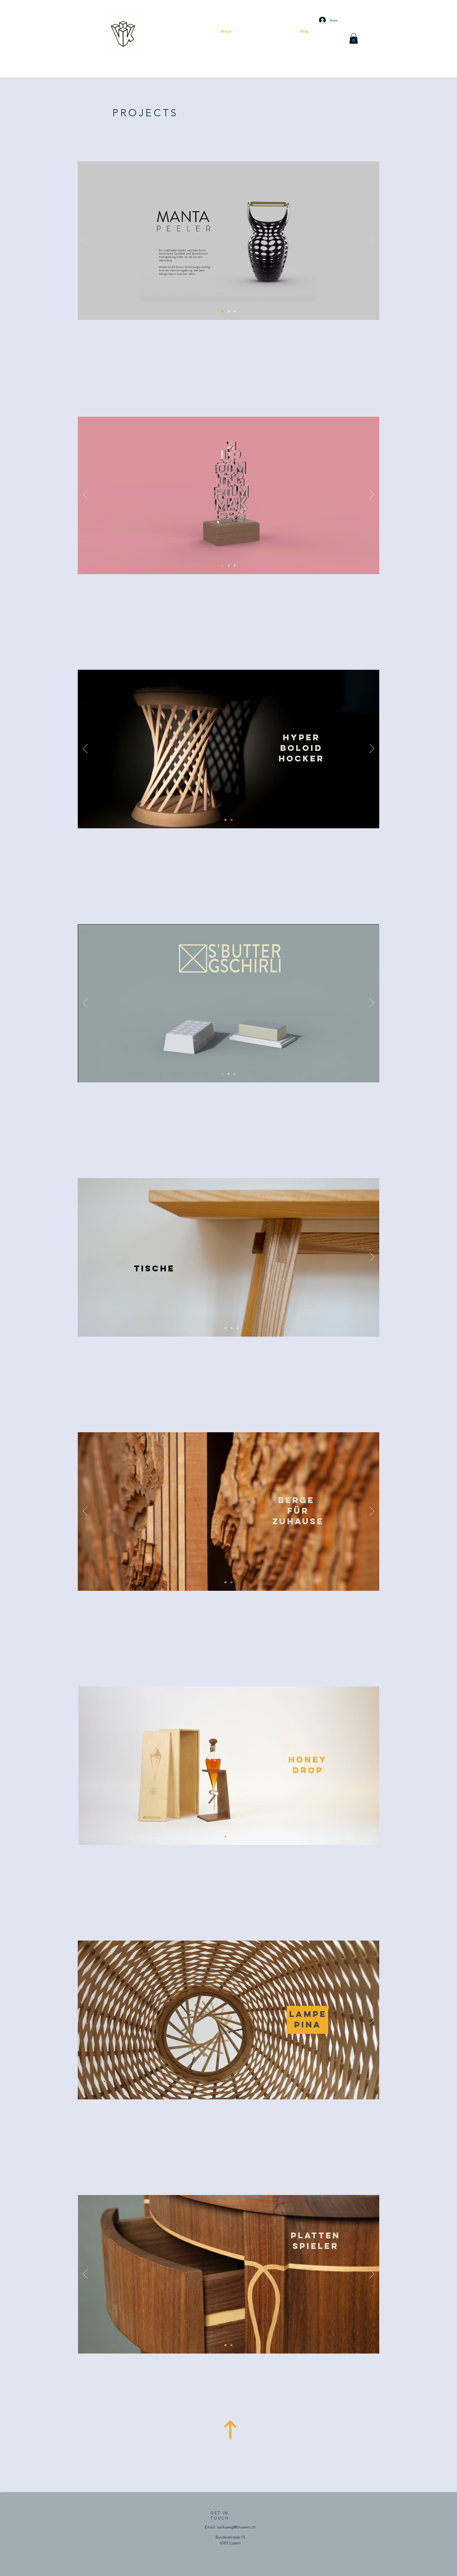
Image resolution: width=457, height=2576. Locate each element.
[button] (354, 38)
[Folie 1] (223, 312)
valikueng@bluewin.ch (236, 2527)
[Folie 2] (235, 1074)
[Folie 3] (229, 312)
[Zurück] (85, 241)
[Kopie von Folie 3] (235, 312)
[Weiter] (372, 241)
